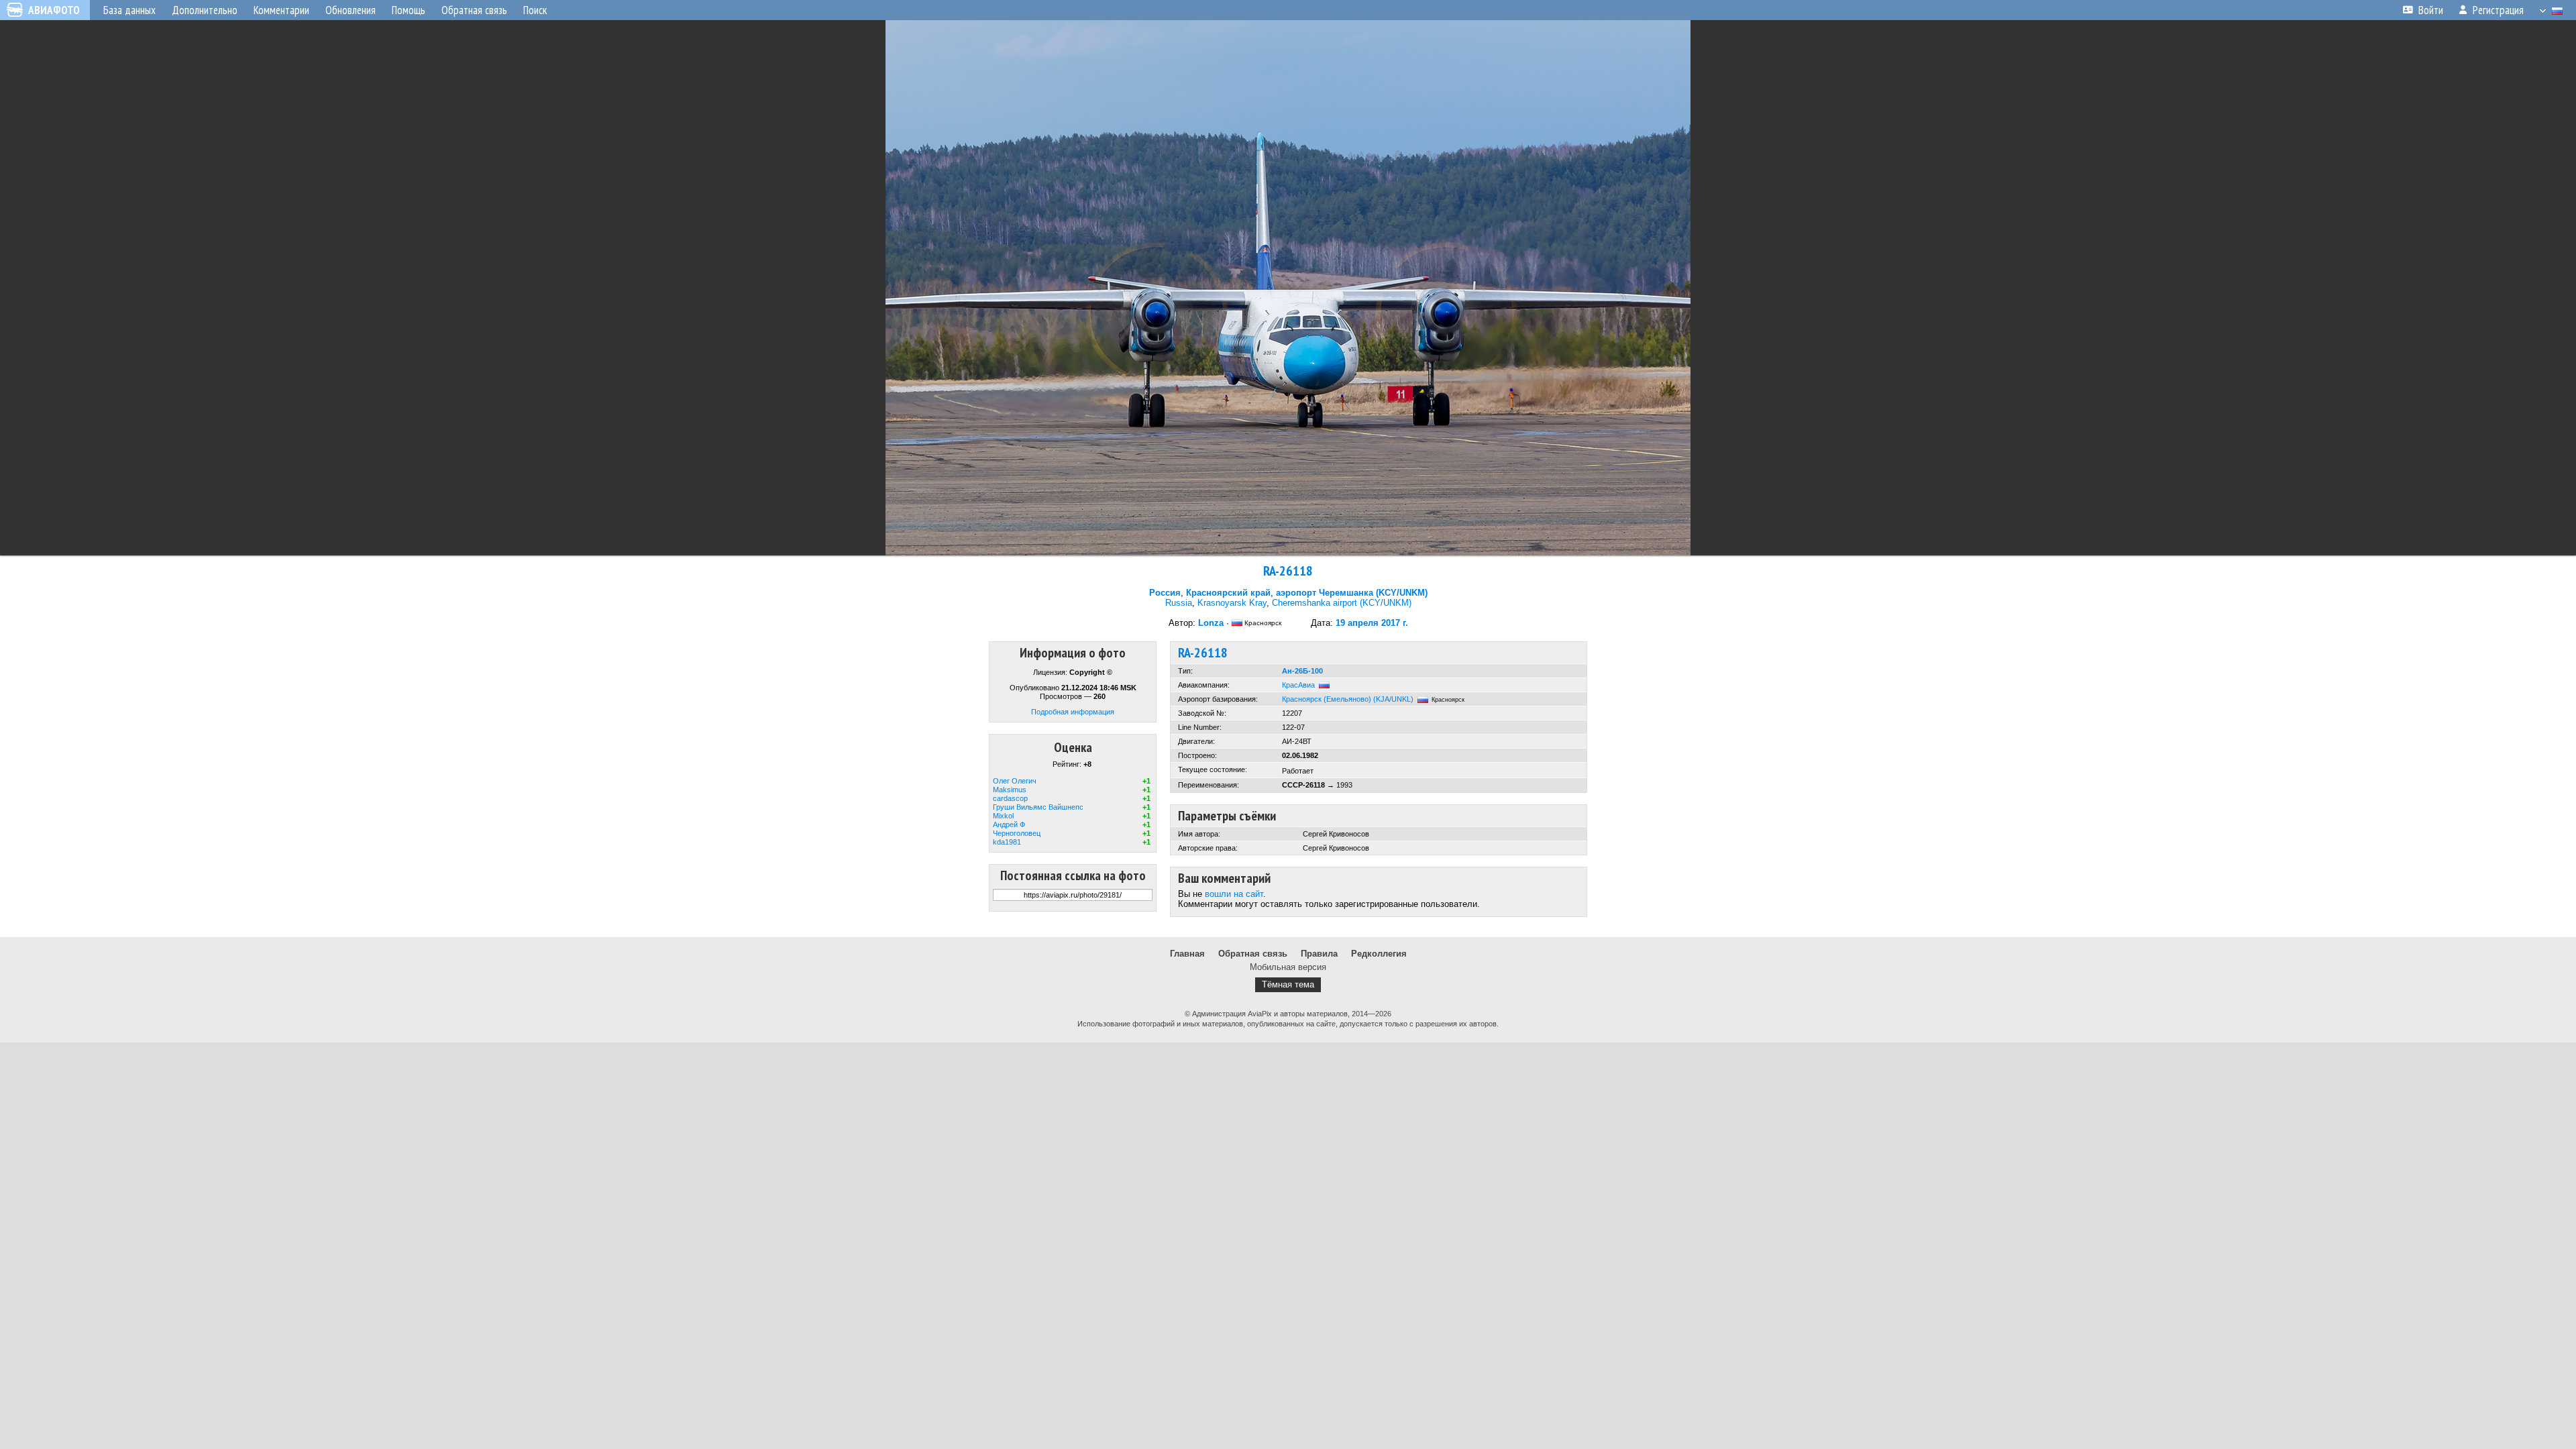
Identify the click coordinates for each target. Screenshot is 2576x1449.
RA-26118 (1288, 571)
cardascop (1010, 798)
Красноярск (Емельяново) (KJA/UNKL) (1348, 699)
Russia (1179, 603)
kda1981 (1007, 842)
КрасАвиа (1298, 685)
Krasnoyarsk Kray (1232, 603)
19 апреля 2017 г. (1372, 623)
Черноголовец (1017, 833)
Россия (1165, 593)
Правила (1319, 954)
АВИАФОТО (54, 10)
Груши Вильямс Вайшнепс (1038, 807)
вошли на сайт (1234, 894)
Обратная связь (1253, 954)
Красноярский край (1228, 593)
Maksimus (1010, 790)
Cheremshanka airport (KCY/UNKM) (1342, 603)
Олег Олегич (1015, 781)
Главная (1187, 954)
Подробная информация (1073, 712)
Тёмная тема (1288, 984)
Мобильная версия (1288, 967)
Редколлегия (1379, 954)
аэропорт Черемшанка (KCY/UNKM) (1352, 593)
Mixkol (1003, 816)
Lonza (1211, 623)
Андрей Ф (1009, 824)
